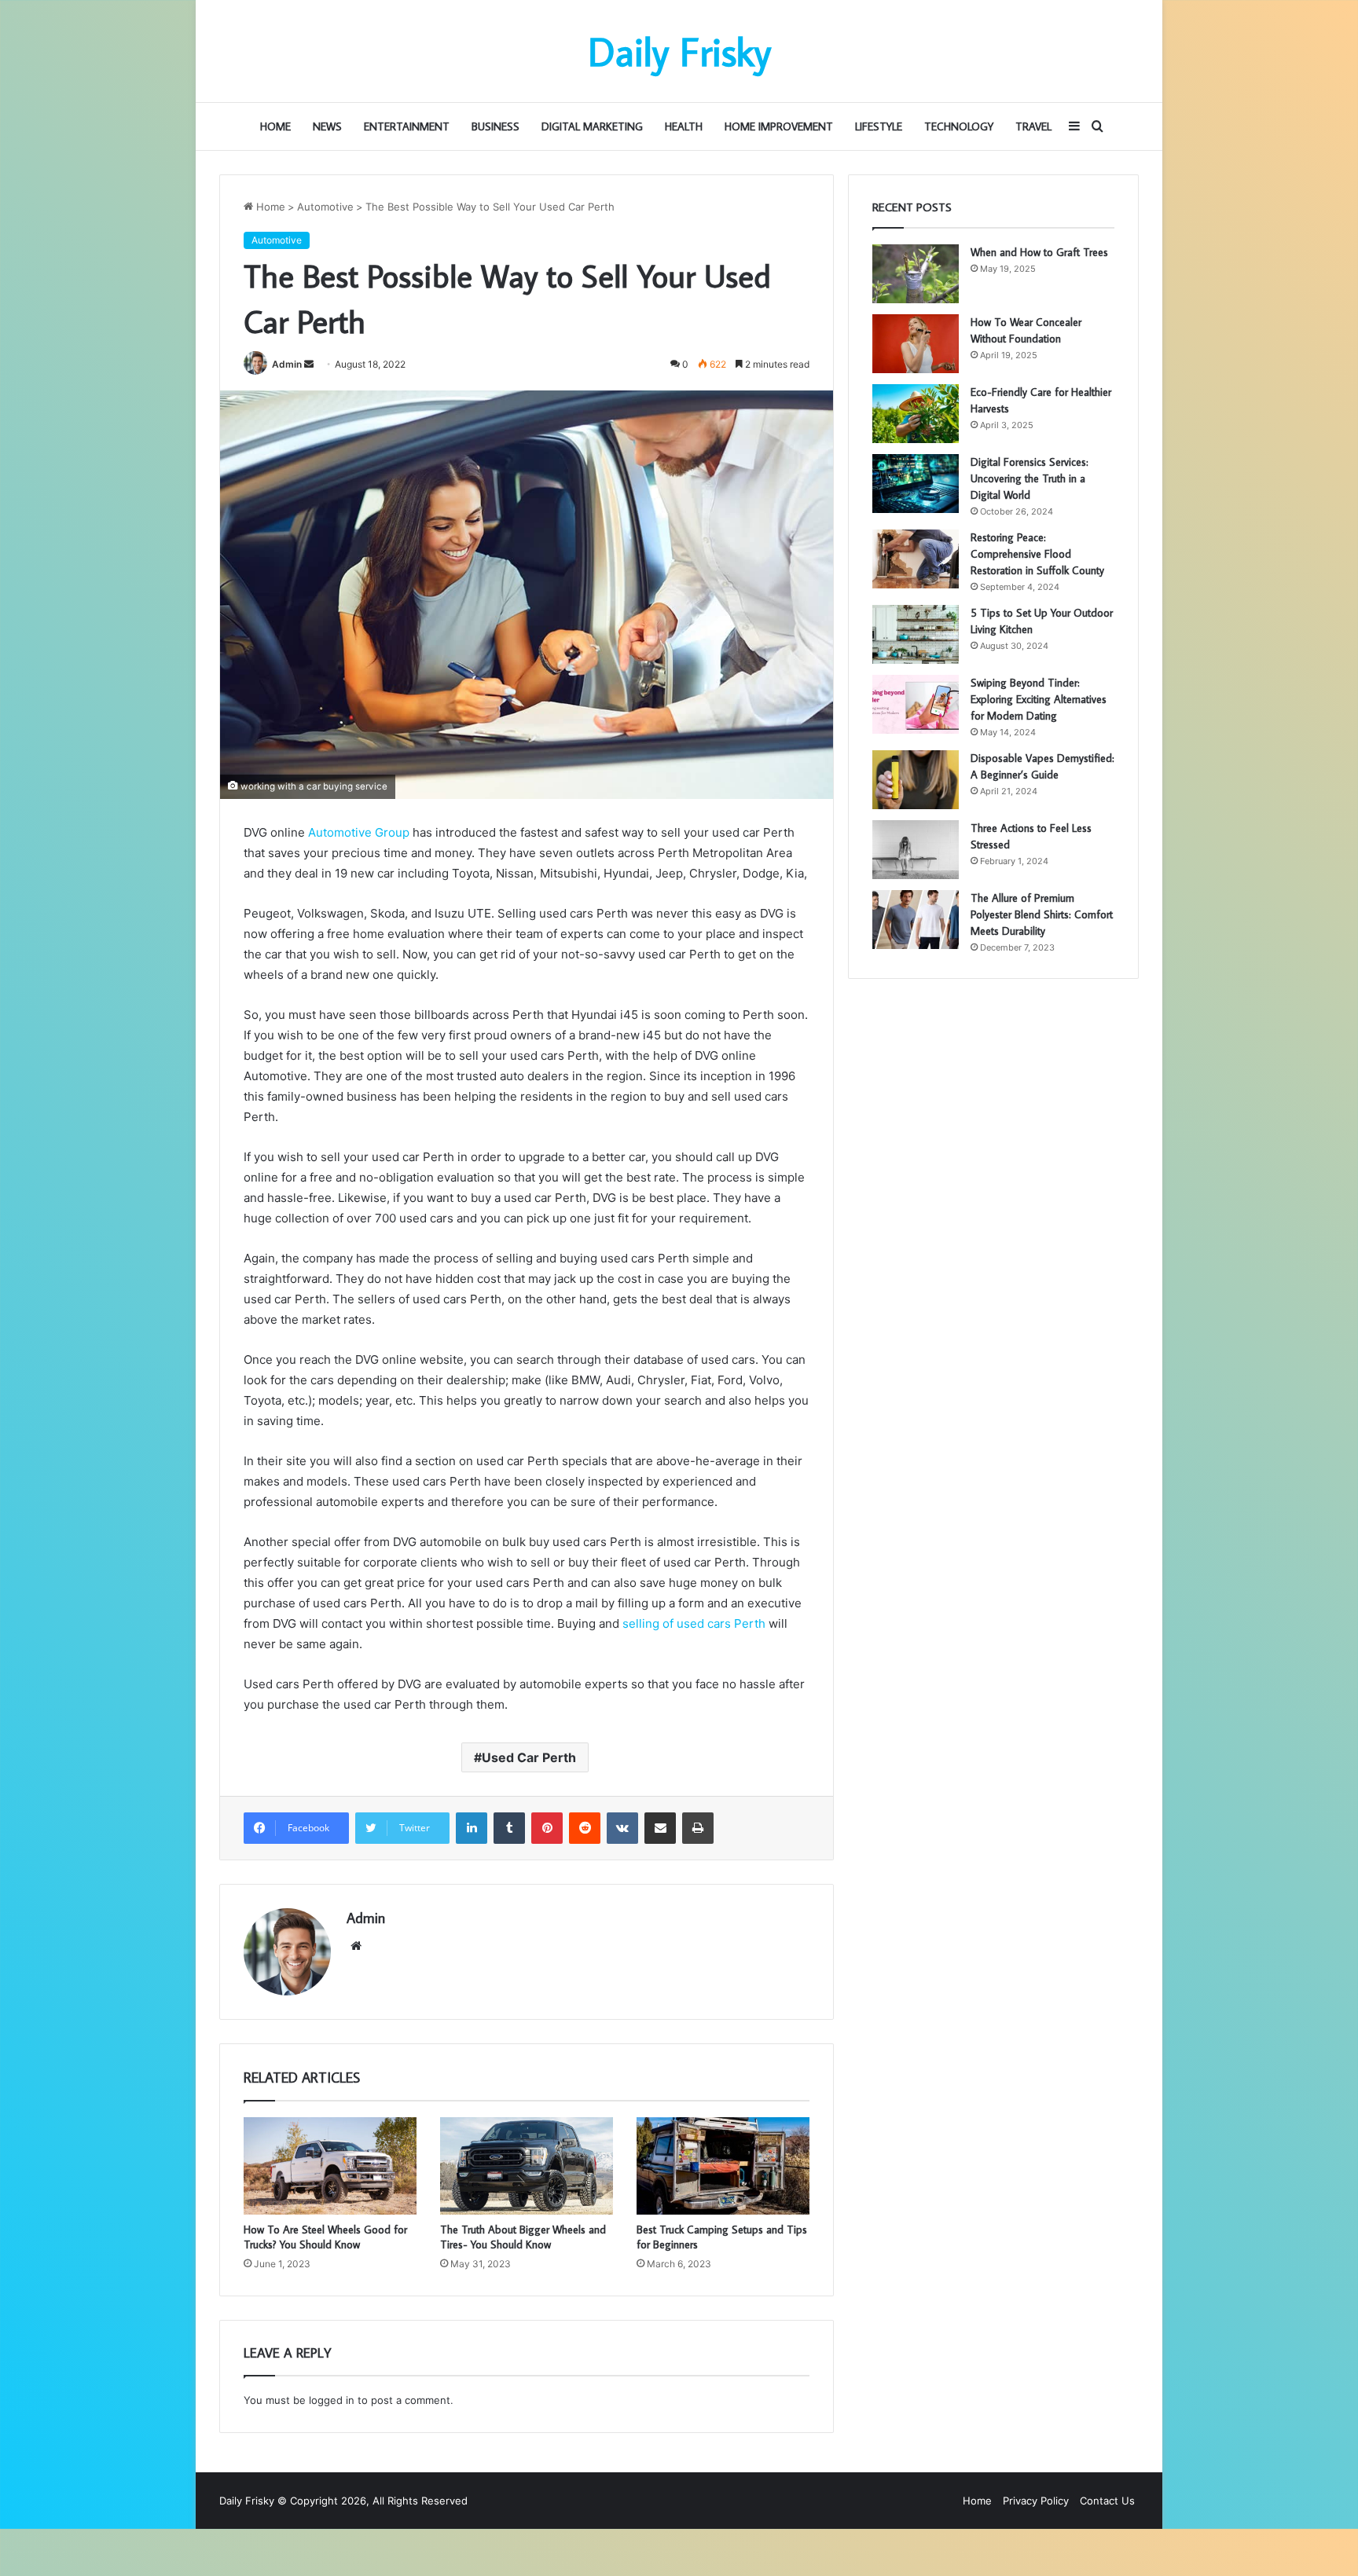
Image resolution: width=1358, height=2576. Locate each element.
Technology (959, 126)
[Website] (356, 1946)
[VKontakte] (622, 1828)
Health (684, 126)
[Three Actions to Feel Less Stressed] (916, 850)
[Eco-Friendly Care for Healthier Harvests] (916, 414)
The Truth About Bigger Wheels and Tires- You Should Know (523, 2237)
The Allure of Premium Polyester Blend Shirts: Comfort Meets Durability (1042, 914)
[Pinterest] (547, 1828)
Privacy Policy (1036, 2501)
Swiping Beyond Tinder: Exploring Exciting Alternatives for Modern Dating (1039, 699)
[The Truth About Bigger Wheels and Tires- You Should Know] (527, 2166)
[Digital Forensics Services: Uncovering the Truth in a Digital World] (916, 484)
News (327, 126)
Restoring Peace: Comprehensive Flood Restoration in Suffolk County (1037, 554)
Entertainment (407, 126)
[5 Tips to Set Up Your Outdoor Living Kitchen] (916, 634)
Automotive (325, 207)
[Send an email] (309, 364)
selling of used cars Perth (694, 1623)
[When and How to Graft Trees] (916, 274)
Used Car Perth (529, 1757)
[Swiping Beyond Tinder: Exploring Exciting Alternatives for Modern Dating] (916, 704)
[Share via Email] (660, 1828)
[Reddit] (585, 1828)
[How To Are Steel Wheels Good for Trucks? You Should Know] (330, 2166)
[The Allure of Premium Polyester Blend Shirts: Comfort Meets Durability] (916, 920)
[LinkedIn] (472, 1828)
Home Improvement (779, 126)
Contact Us (1107, 2501)
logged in (332, 2400)
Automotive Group (359, 832)
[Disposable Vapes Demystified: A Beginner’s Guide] (916, 780)
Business (495, 126)
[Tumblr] (509, 1828)
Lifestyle (879, 126)
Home (275, 126)
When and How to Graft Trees (1039, 252)
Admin (287, 364)
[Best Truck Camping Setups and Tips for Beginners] (723, 2166)
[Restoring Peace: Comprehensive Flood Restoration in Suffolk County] (916, 559)
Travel (1033, 126)
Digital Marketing (592, 126)
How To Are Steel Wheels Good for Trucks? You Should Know (325, 2237)
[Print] (698, 1828)
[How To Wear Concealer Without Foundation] (916, 344)
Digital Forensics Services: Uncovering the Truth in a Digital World (1030, 478)
